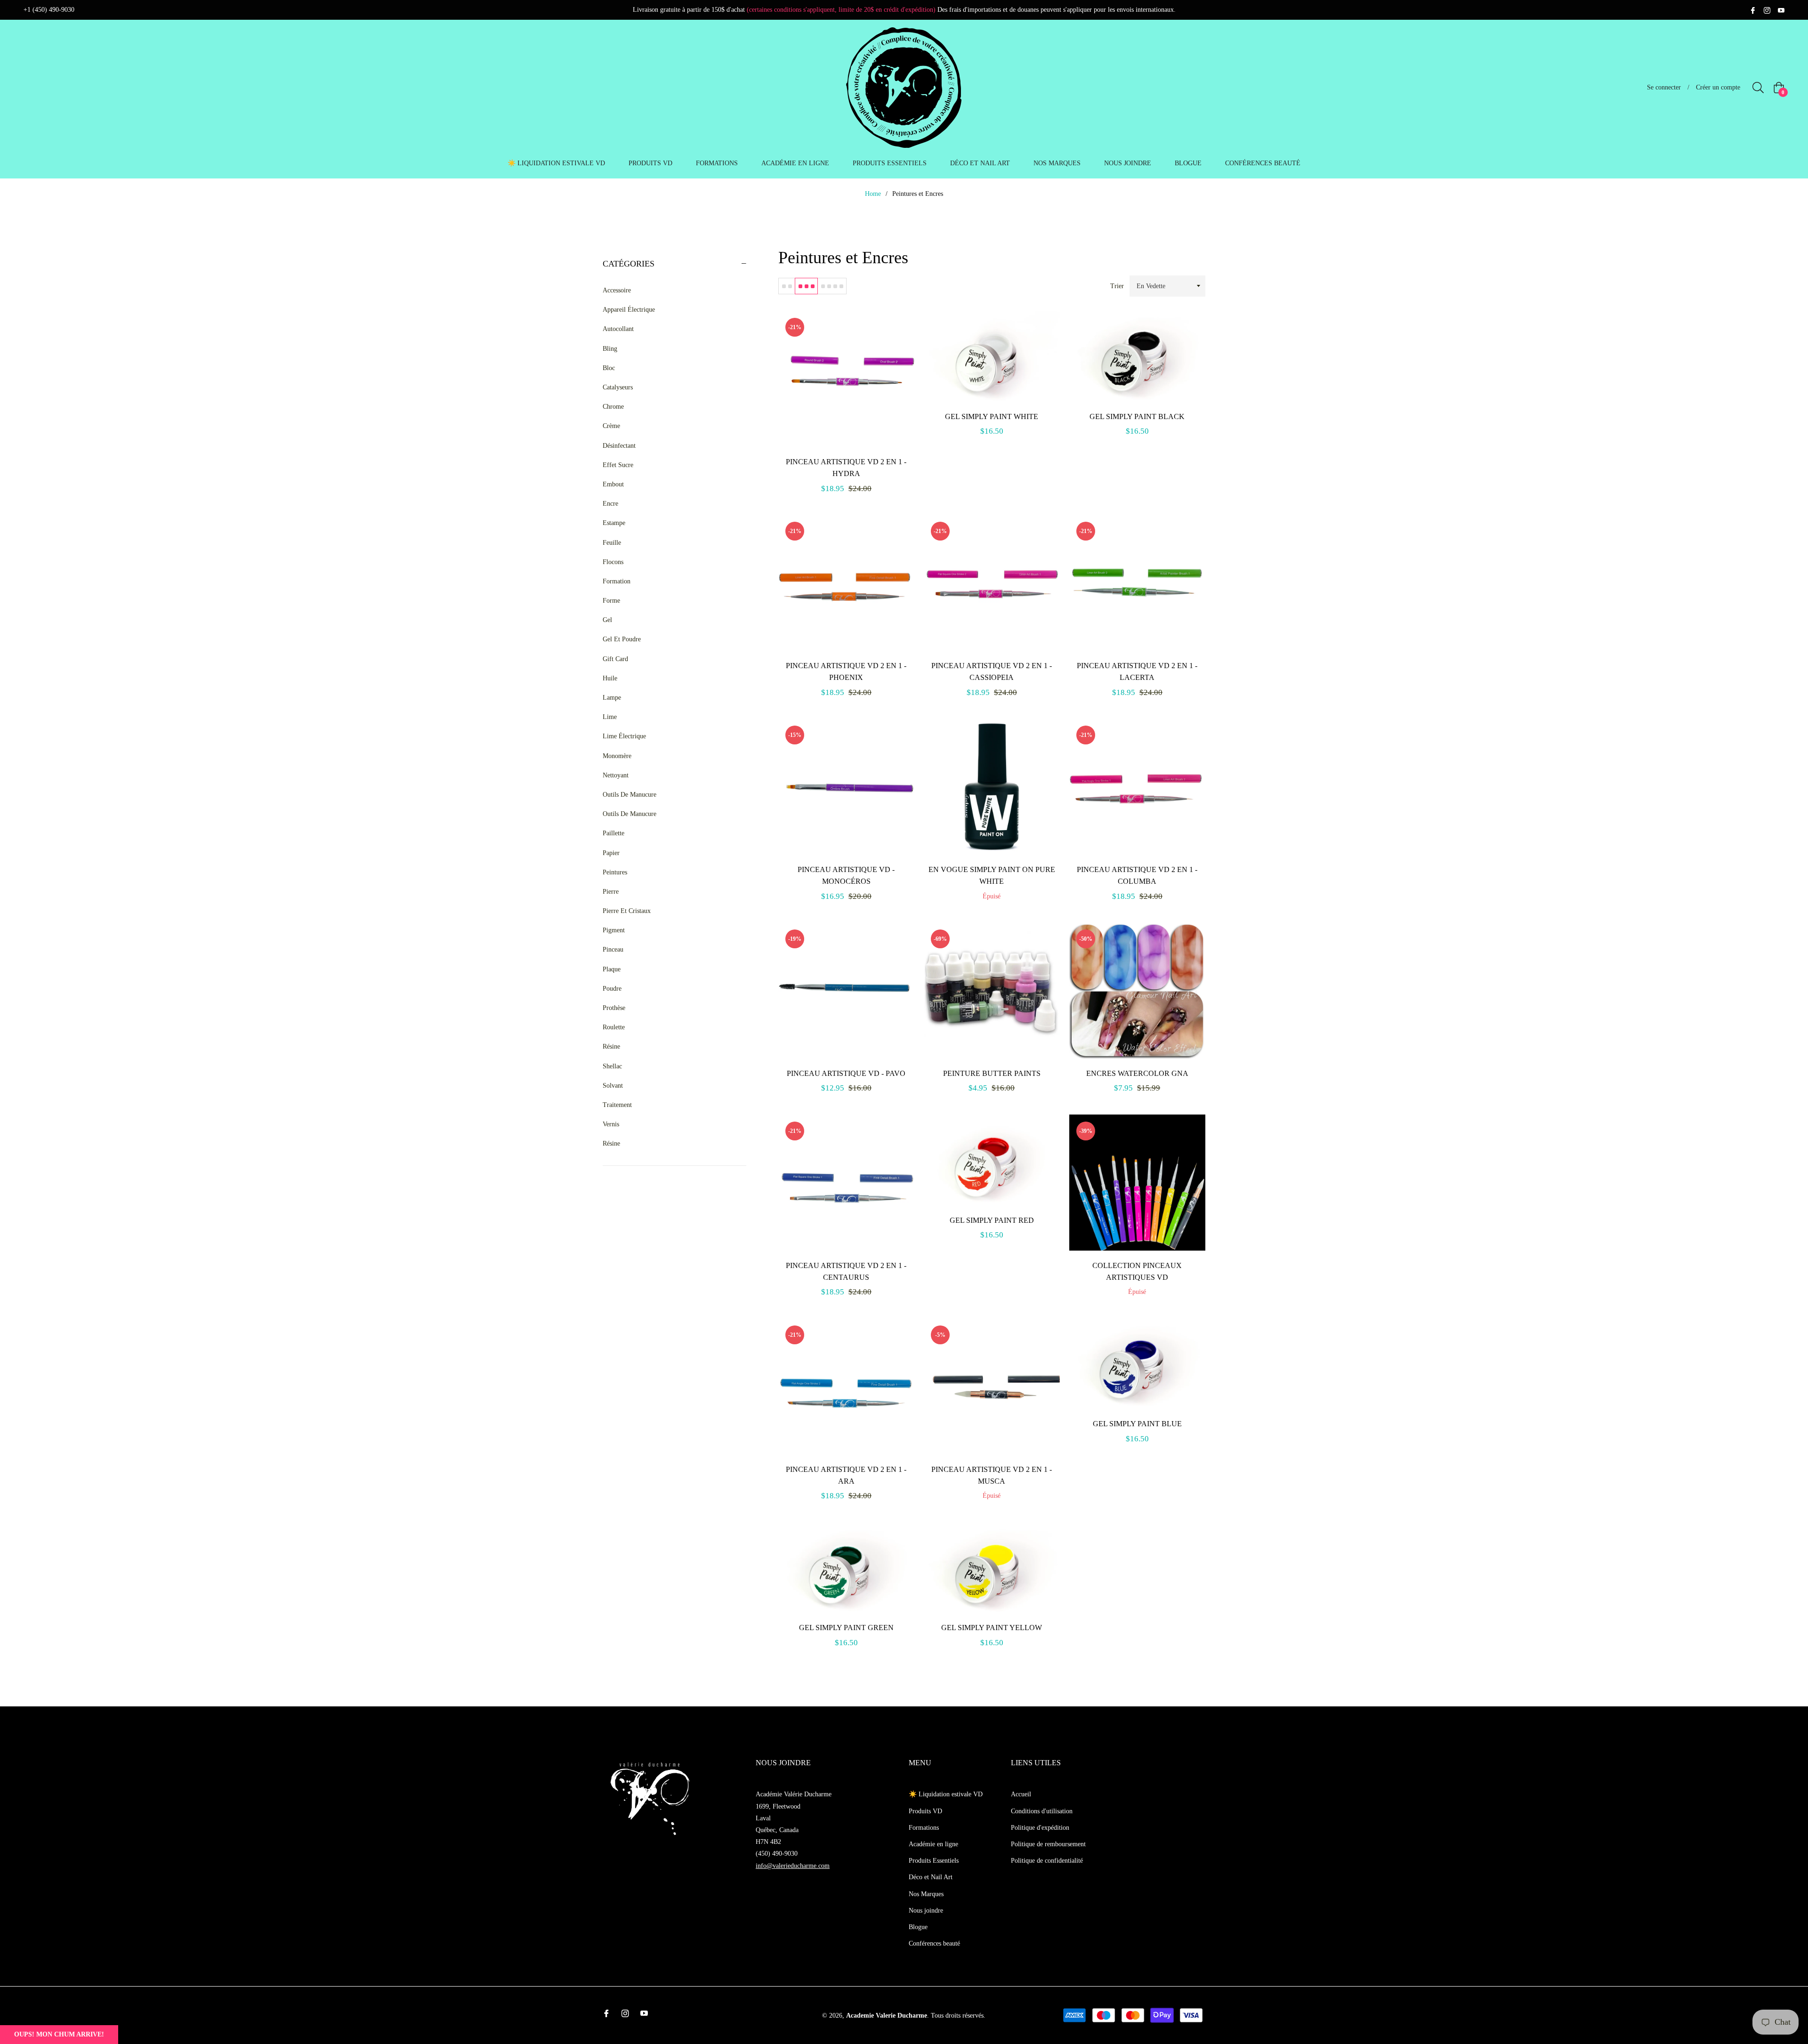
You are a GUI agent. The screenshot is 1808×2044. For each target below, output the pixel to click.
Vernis (611, 1124)
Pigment (614, 930)
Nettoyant (616, 775)
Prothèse (614, 1008)
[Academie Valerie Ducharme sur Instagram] (1767, 10)
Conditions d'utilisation (1042, 1811)
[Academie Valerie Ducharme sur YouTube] (1781, 10)
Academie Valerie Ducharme (887, 2016)
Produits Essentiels (934, 1861)
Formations (924, 1828)
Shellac (612, 1066)
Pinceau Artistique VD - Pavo (846, 1073)
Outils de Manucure (630, 795)
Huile (610, 678)
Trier (1117, 286)
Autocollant (618, 329)
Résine (611, 1046)
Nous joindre (926, 1911)
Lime (610, 717)
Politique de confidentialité (1047, 1861)
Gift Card (615, 659)
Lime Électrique (624, 736)
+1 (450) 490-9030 (49, 10)
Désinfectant (619, 446)
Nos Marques (926, 1894)
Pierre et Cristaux (627, 911)
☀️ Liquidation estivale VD (946, 1794)
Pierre (611, 892)
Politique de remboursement (1048, 1844)
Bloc (609, 368)
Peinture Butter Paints (992, 1073)
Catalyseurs (618, 387)
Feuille (612, 543)
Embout (613, 484)
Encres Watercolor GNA (1137, 1073)
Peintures (615, 872)
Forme (611, 601)
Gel (607, 620)
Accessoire (617, 290)
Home (873, 194)
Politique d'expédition (1040, 1828)
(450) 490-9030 (777, 1854)
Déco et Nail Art (931, 1877)
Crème (611, 426)
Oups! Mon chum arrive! (59, 2034)
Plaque (612, 969)
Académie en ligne (933, 1844)
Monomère (617, 756)
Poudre (612, 989)
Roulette (614, 1027)
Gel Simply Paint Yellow (992, 1628)
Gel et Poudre (622, 639)
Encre (610, 504)
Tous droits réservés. (958, 2016)
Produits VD (925, 1811)
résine (611, 1143)
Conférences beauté (934, 1943)
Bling (610, 349)
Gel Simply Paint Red (992, 1220)
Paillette (613, 833)
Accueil (1021, 1794)
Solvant (613, 1086)
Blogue (918, 1927)
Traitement (617, 1105)
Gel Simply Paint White (992, 416)
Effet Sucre (618, 465)
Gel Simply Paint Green (846, 1628)
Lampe (612, 698)
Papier (611, 853)
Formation (617, 581)
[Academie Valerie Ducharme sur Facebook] (1753, 10)
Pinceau (613, 949)
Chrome (613, 407)
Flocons (613, 562)
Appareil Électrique (629, 310)
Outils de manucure (630, 814)
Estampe (614, 523)
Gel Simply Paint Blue (1137, 1424)
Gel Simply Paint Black (1137, 416)
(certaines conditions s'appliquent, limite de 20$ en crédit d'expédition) (841, 10)
